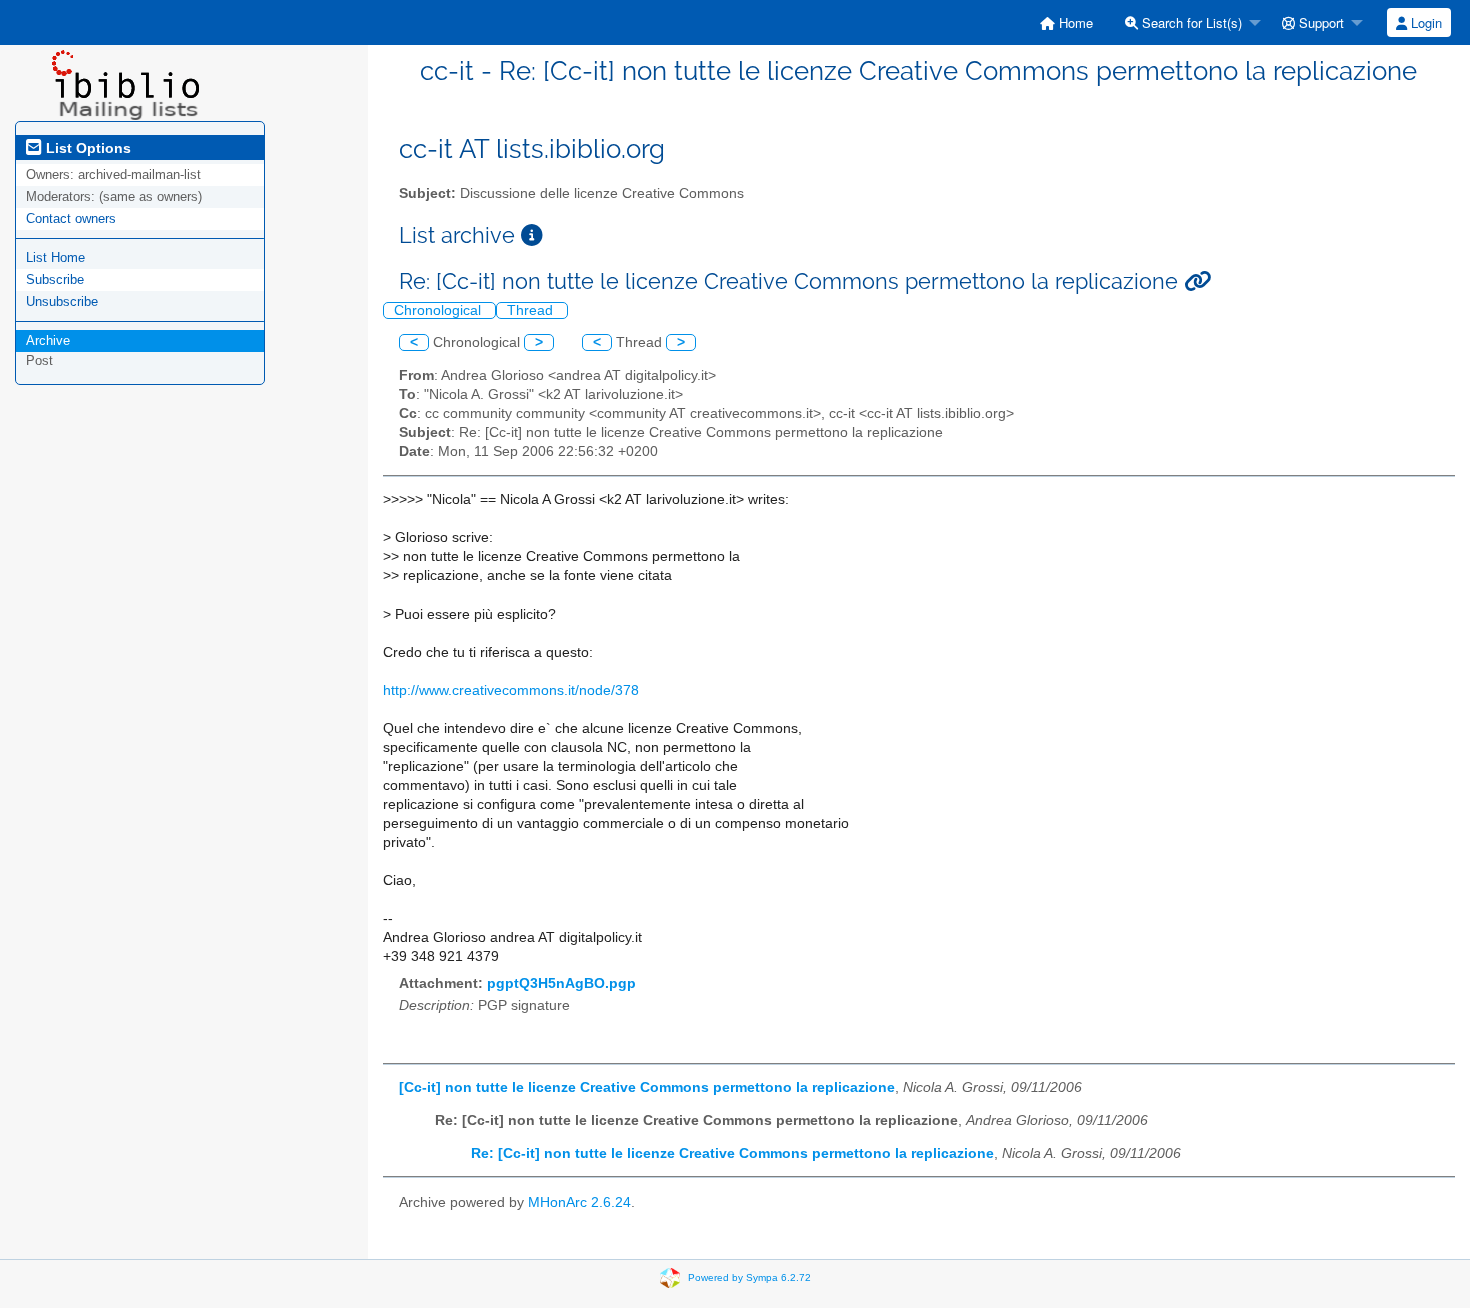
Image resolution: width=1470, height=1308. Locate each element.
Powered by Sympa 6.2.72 (749, 1277)
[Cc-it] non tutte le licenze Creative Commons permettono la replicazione (647, 1087)
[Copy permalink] (1197, 281)
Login (1424, 22)
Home (1074, 22)
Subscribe (55, 279)
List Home (55, 257)
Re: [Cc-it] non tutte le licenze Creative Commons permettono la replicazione (732, 1153)
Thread (532, 310)
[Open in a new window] (532, 235)
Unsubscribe (62, 301)
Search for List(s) (1190, 22)
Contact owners (71, 218)
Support (1319, 22)
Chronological (439, 310)
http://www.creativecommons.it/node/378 (511, 690)
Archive (48, 340)
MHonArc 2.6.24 (579, 1202)
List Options (86, 148)
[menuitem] (1066, 22)
